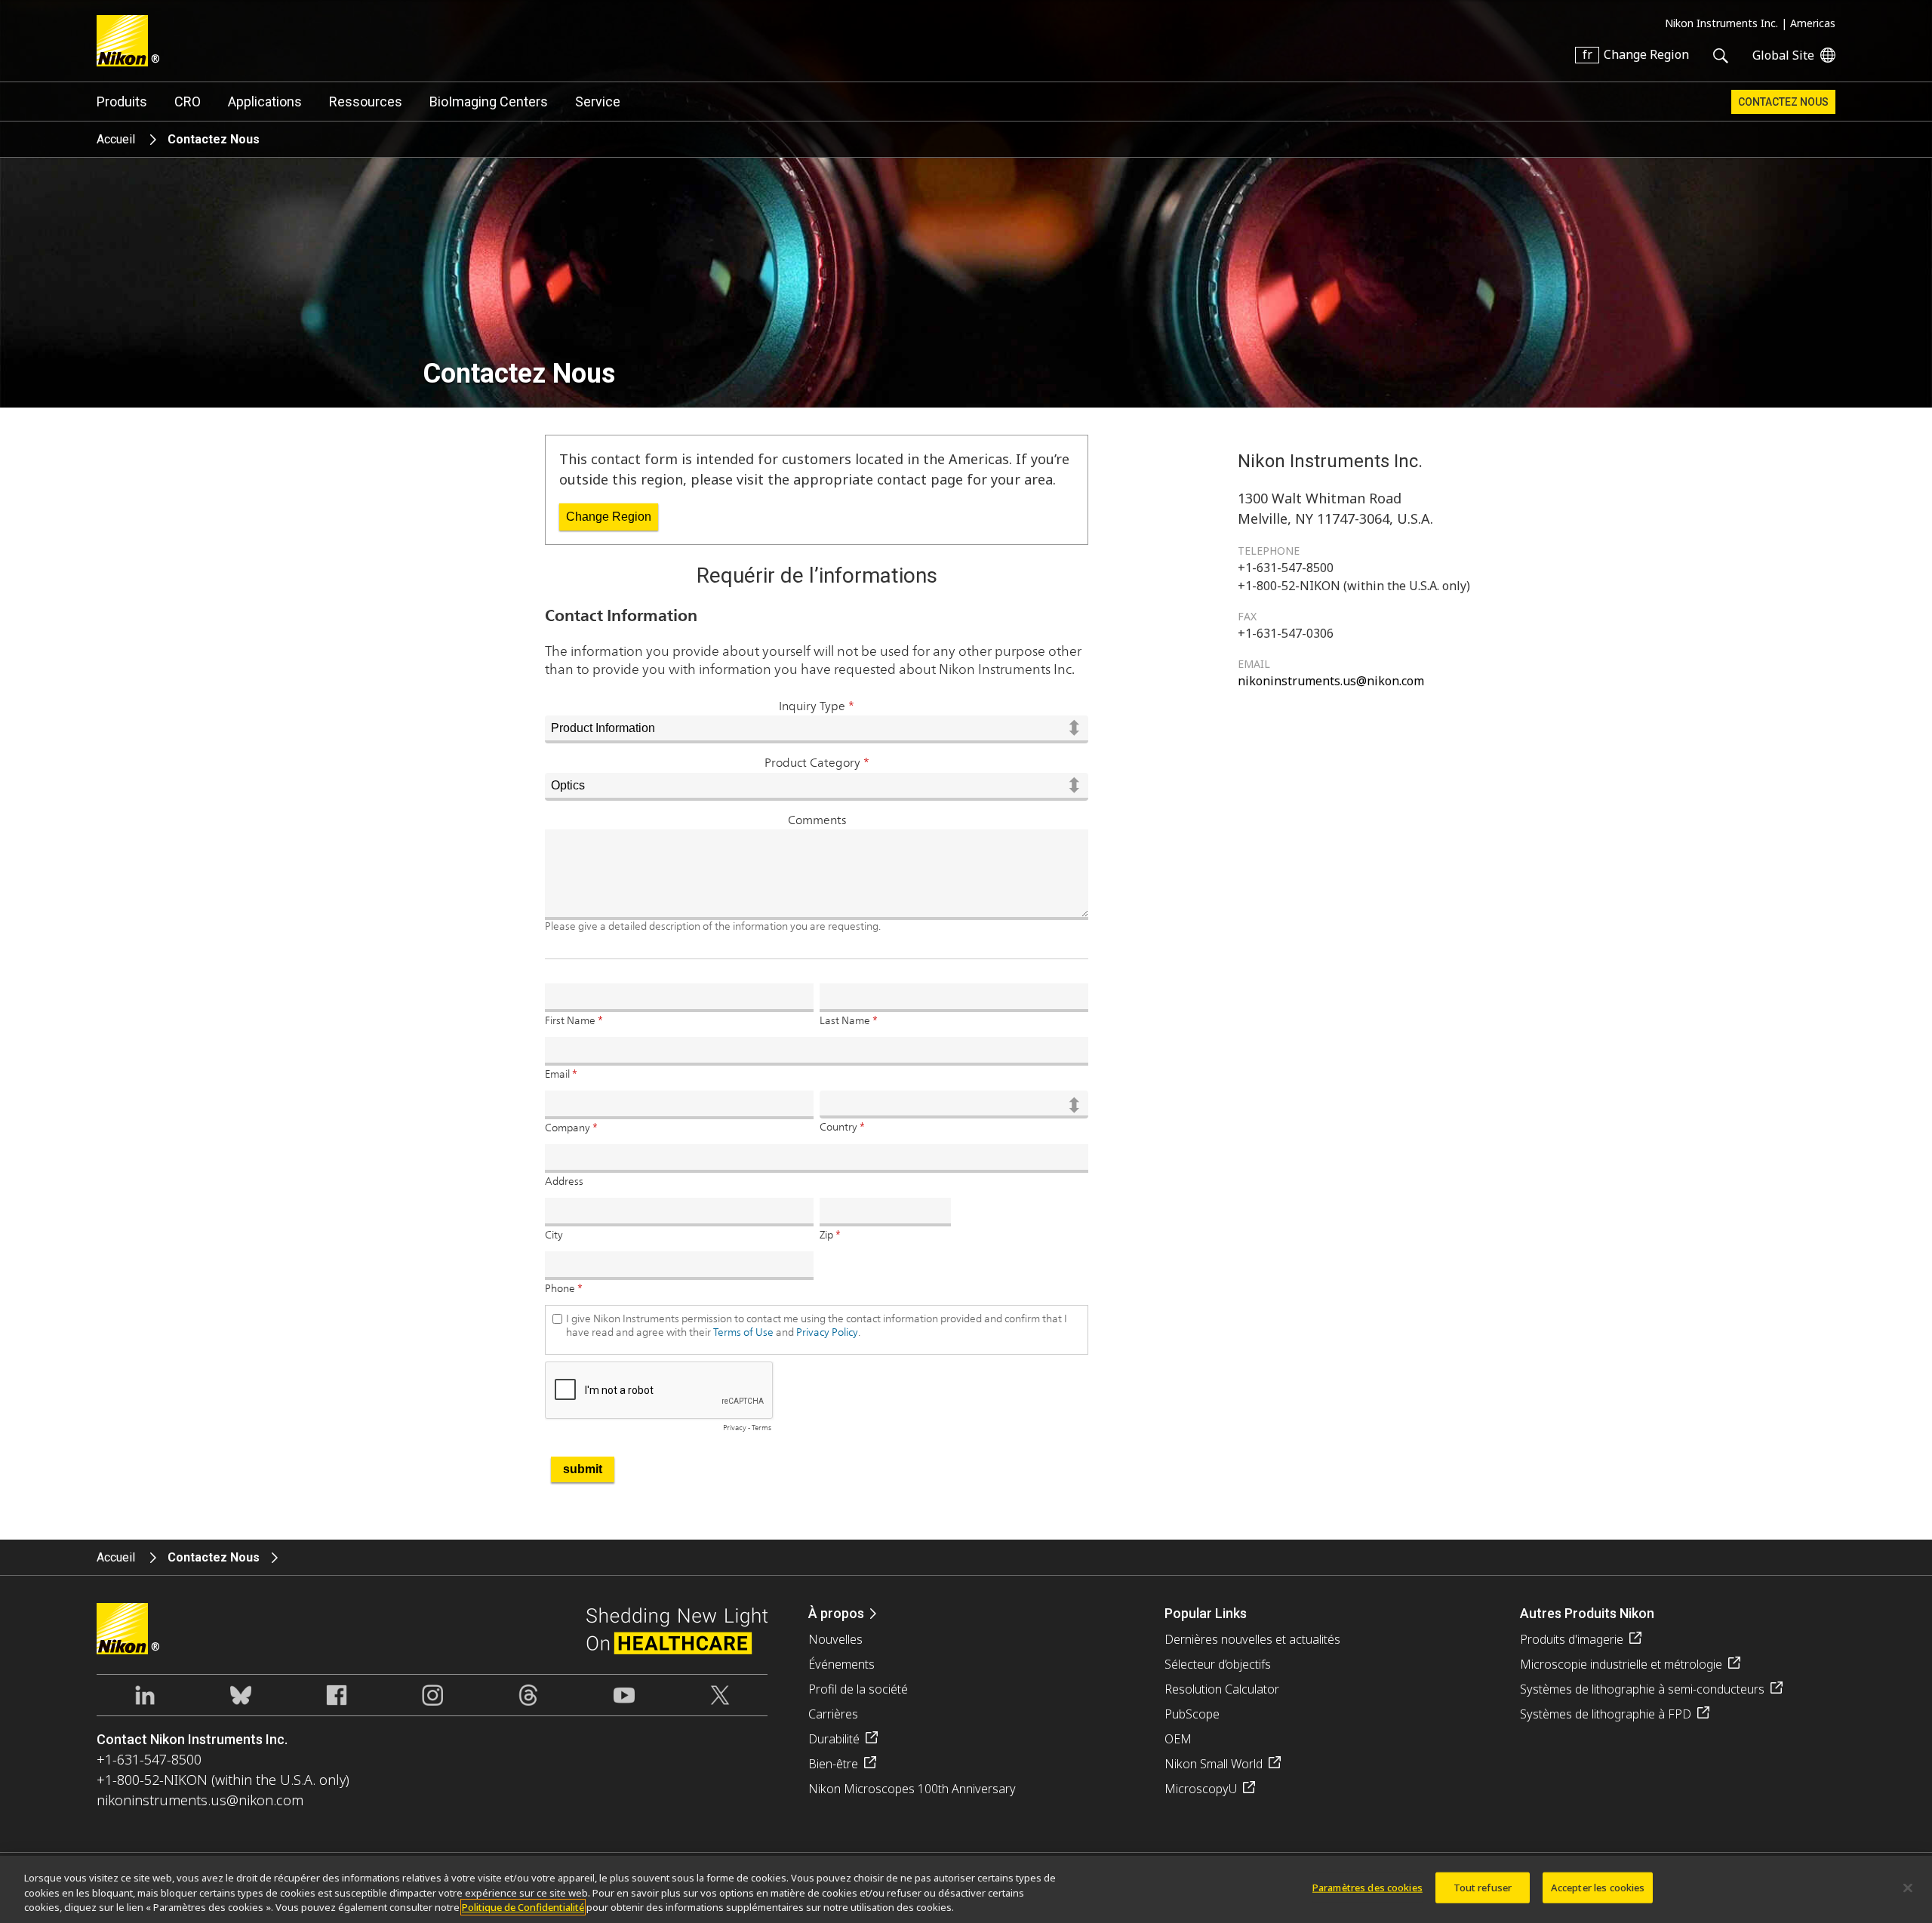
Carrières (833, 1714)
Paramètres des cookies (1367, 1887)
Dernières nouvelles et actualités (1252, 1639)
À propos (836, 1613)
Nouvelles (835, 1639)
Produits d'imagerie (1572, 1639)
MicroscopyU (1201, 1789)
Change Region (609, 517)
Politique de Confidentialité (523, 1907)
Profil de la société (858, 1689)
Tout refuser (1483, 1887)
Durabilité (834, 1739)
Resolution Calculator (1222, 1689)
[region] (966, 1889)
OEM (1178, 1739)
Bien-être (833, 1764)
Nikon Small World (1214, 1764)
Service (598, 102)
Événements (841, 1664)
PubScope (1192, 1714)
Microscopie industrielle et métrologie (1621, 1664)
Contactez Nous (1783, 102)
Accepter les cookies (1598, 1887)
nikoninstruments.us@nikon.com (1331, 681)
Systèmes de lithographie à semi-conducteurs (1642, 1689)
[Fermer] (1908, 1888)
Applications (265, 102)
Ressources (366, 102)
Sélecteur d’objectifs (1218, 1664)
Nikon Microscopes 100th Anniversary (912, 1789)
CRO (188, 102)
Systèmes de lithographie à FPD (1606, 1714)
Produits (122, 102)
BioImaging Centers (489, 102)
